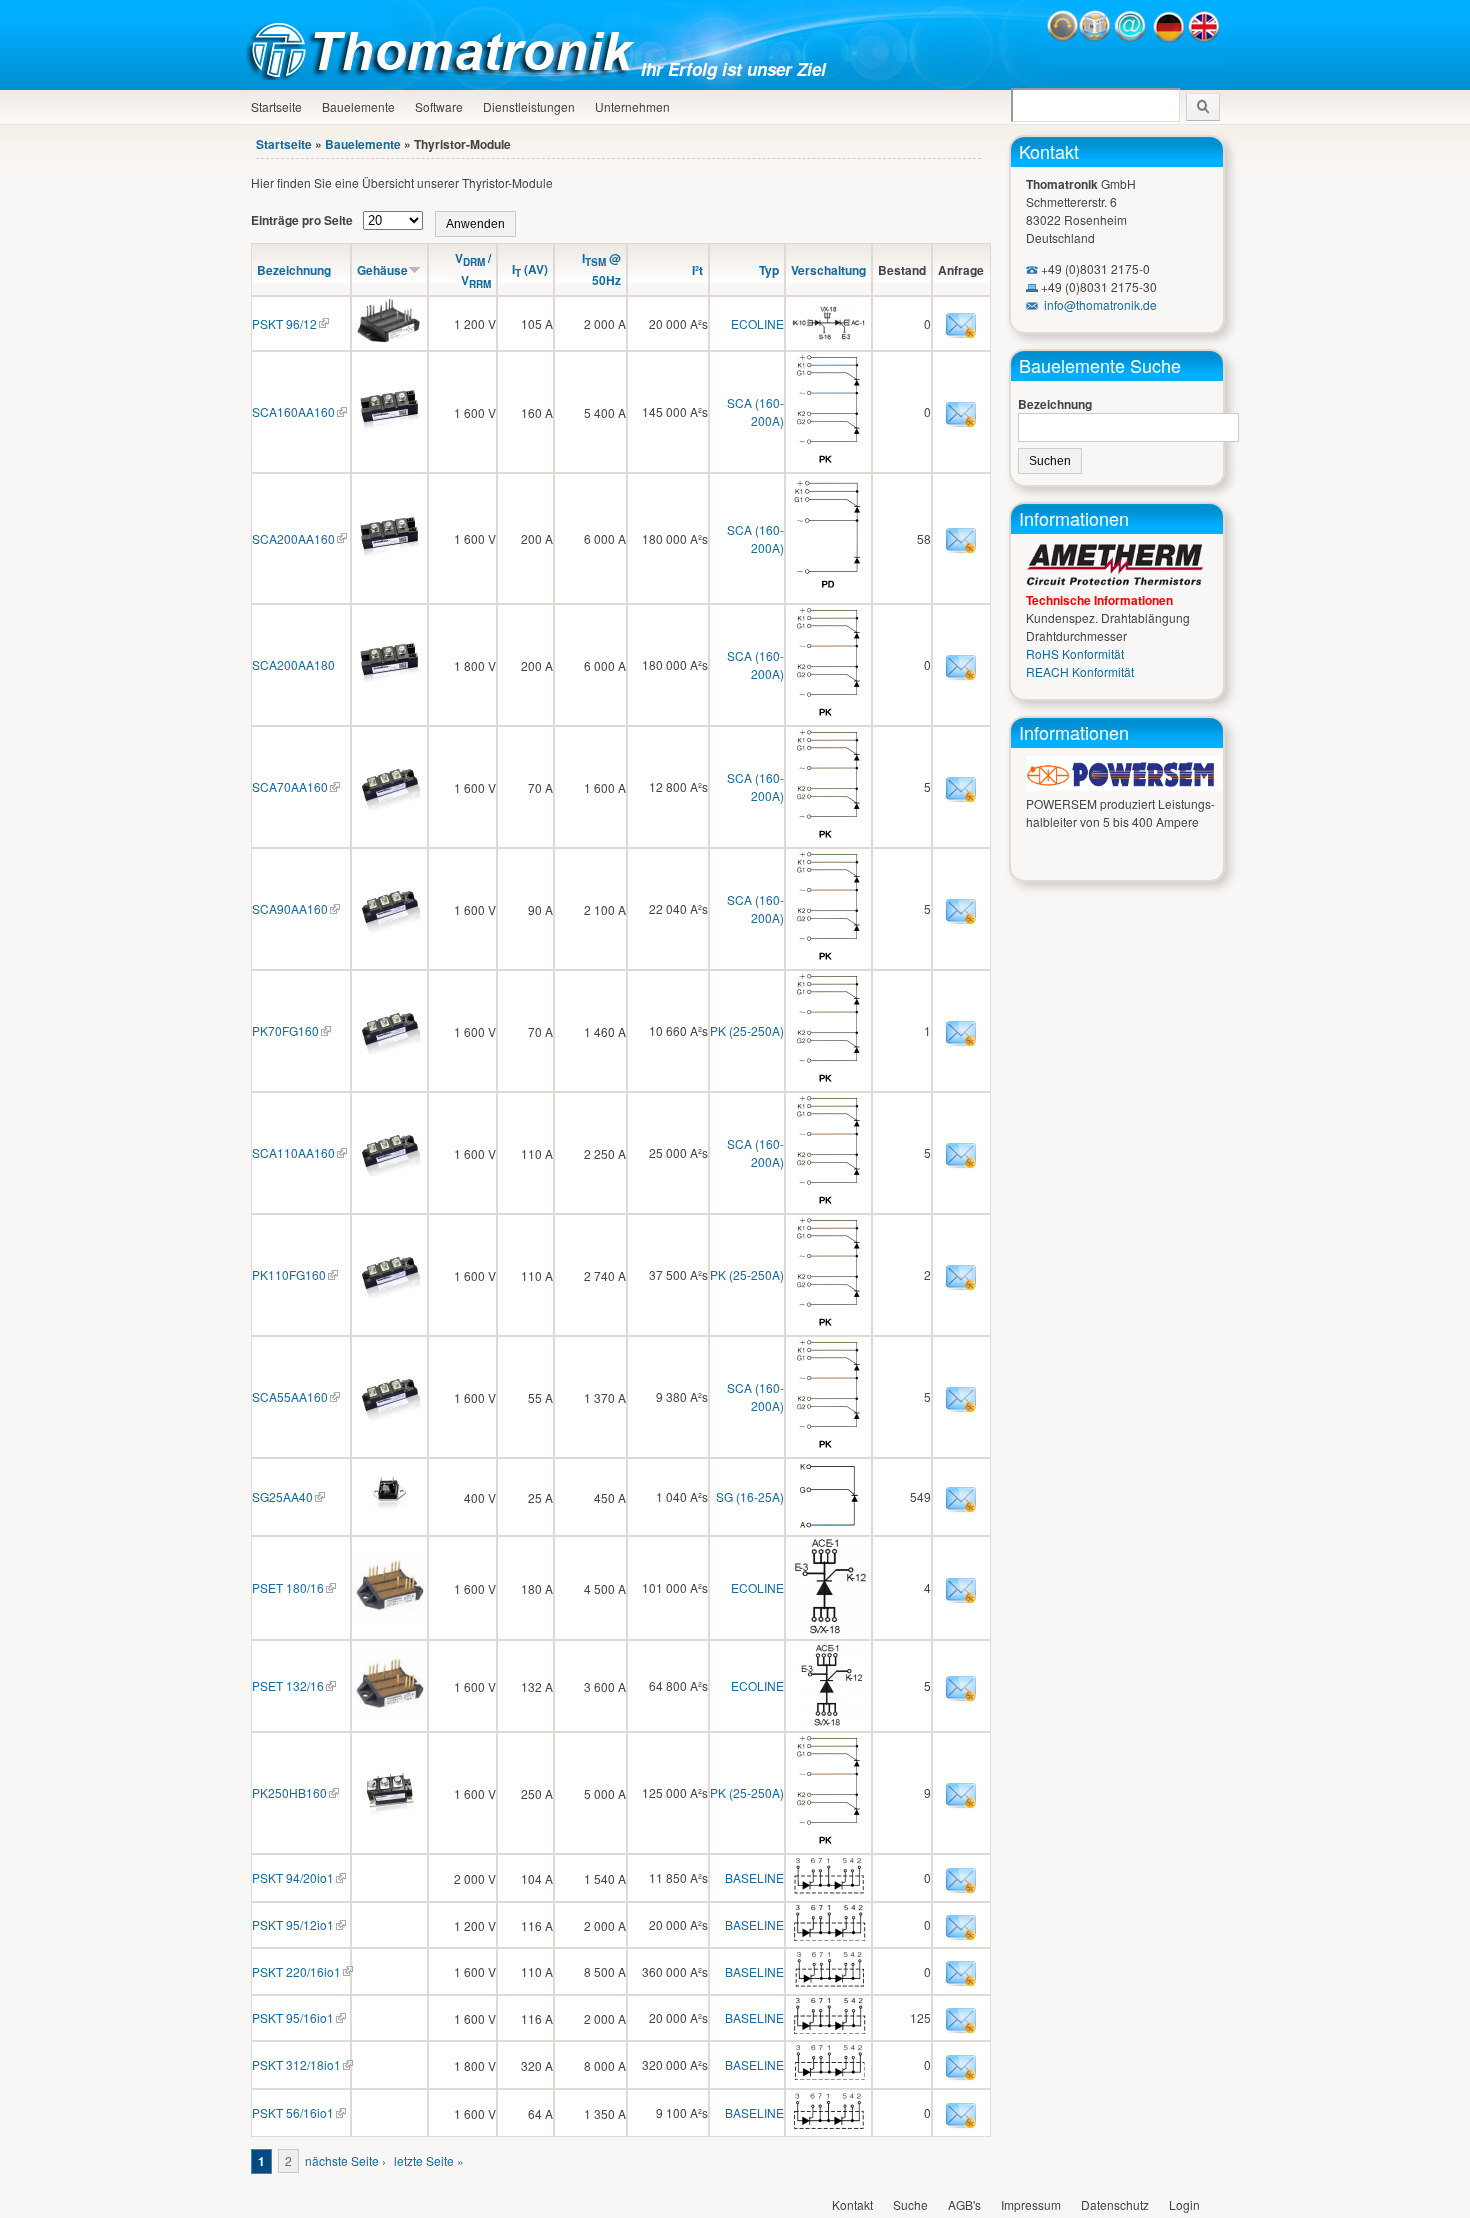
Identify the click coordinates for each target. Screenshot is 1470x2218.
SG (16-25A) (750, 1496)
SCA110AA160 (293, 1152)
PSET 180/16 (288, 1587)
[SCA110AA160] (389, 1170)
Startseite (276, 106)
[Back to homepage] (446, 74)
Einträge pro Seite (303, 220)
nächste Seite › (345, 2160)
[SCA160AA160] (389, 429)
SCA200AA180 (293, 664)
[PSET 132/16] (389, 1710)
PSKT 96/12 (284, 323)
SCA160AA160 (293, 411)
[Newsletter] (1095, 37)
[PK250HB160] (389, 1810)
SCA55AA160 (290, 1396)
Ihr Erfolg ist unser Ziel (733, 69)
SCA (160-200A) (755, 411)
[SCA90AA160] (389, 926)
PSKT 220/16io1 (296, 1971)
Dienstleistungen (529, 106)
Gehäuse (382, 270)
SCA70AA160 (290, 786)
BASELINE (754, 1877)
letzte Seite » (429, 2160)
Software (439, 106)
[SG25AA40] (389, 1514)
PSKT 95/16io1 (293, 2017)
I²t (697, 270)
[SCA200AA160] (389, 556)
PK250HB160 (289, 1792)
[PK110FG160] (389, 1292)
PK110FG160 (289, 1274)
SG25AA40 (282, 1496)
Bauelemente (358, 106)
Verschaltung (828, 270)
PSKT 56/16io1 (293, 2112)
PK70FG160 (285, 1030)
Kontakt (1049, 151)
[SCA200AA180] (389, 682)
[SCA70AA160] (389, 804)
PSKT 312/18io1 (296, 2064)
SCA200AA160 (293, 538)
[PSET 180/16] (389, 1612)
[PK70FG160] (389, 1048)
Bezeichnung (294, 270)
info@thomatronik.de (1100, 304)
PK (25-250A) (747, 1030)
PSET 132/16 (288, 1685)
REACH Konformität (1080, 671)
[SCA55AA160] (389, 1414)
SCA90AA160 (290, 908)
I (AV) (530, 269)
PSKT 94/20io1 (293, 1877)
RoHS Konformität (1075, 653)
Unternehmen (632, 106)
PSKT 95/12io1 (293, 1924)
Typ (769, 270)
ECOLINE (757, 323)
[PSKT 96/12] (389, 340)
